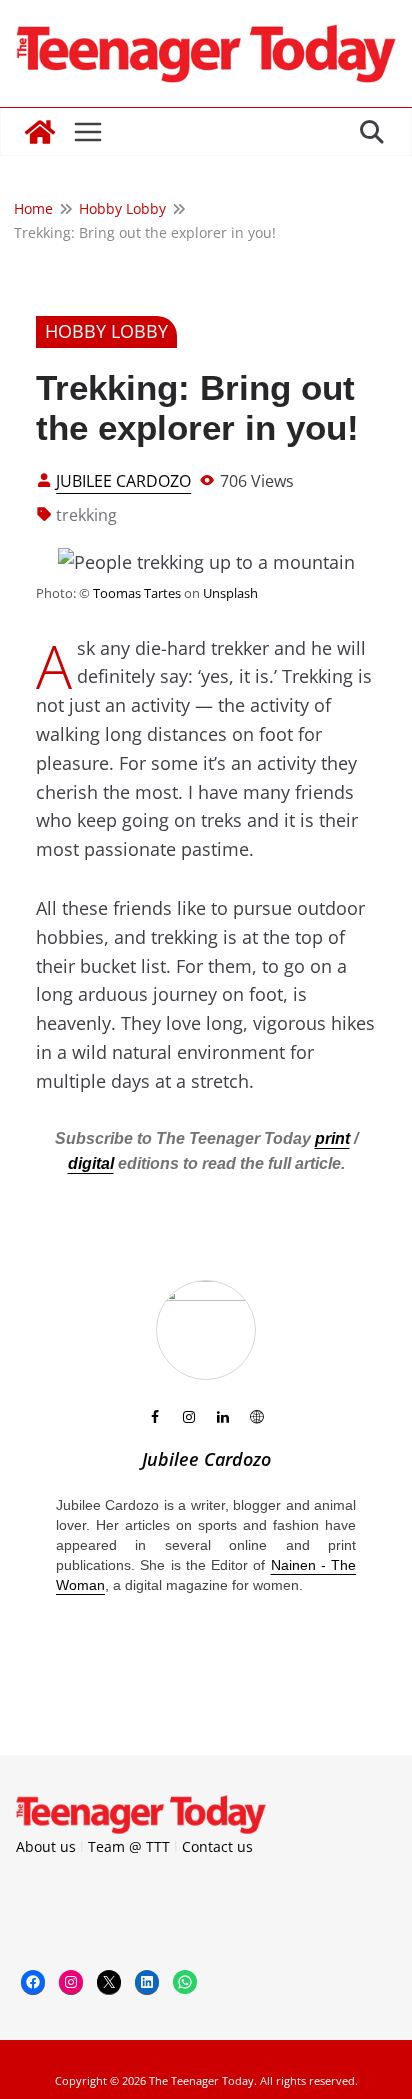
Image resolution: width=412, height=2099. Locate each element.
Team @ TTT (129, 1846)
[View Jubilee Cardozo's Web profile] (257, 1417)
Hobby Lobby (106, 331)
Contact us (217, 1846)
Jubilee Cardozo (123, 481)
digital (91, 1163)
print (332, 1138)
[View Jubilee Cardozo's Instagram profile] (189, 1417)
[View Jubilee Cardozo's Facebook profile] (155, 1417)
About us (46, 1846)
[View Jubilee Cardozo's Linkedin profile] (223, 1417)
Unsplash (230, 593)
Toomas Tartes (137, 593)
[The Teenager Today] (40, 132)
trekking (86, 515)
